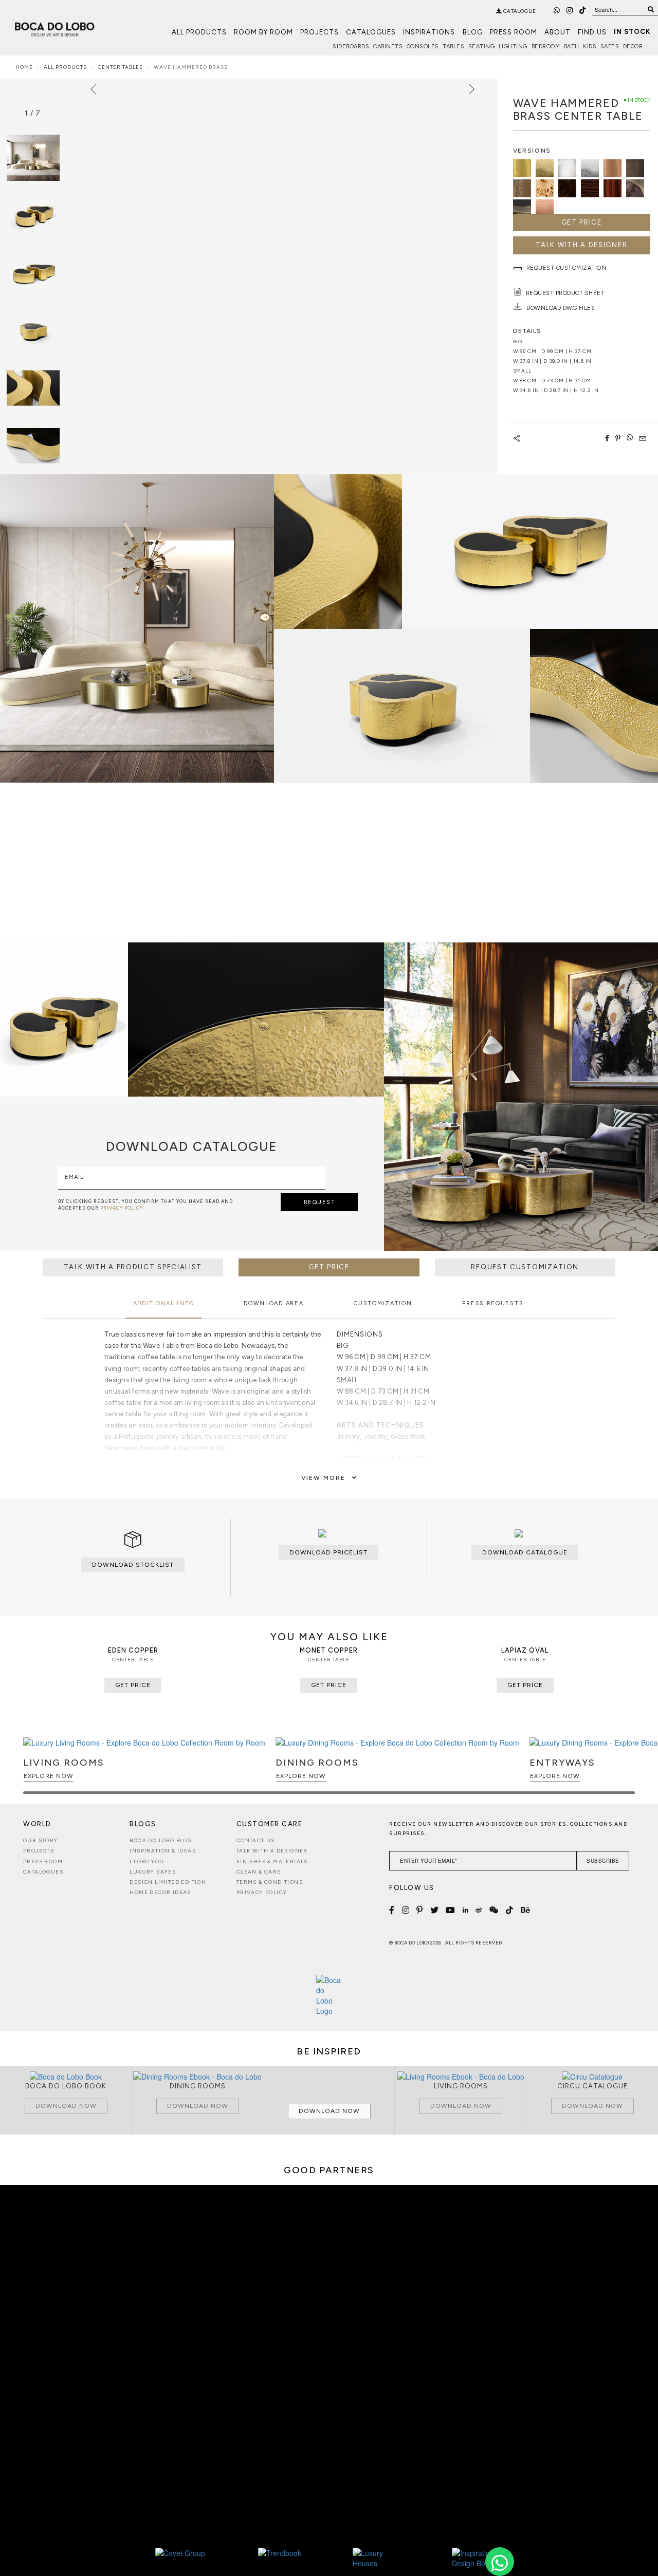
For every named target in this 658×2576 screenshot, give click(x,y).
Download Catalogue (525, 1552)
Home (24, 67)
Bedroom (546, 47)
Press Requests (493, 1303)
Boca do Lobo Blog (161, 1840)
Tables (453, 47)
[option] (33, 215)
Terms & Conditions (270, 1882)
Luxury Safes (153, 1872)
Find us (592, 32)
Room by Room (263, 32)
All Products (199, 32)
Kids (590, 47)
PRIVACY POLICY (122, 1208)
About (558, 32)
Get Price (582, 222)
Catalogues (371, 32)
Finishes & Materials (272, 1861)
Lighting (513, 47)
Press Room (514, 32)
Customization (383, 1303)
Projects (319, 32)
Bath (572, 47)
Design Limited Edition (168, 1882)
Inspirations (429, 32)
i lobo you (147, 1861)
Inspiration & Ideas (163, 1851)
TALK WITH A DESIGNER (581, 245)
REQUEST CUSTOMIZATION (525, 1267)
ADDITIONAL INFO (164, 1303)
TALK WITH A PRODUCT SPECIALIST (133, 1267)
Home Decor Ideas (160, 1892)
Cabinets (388, 47)
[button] (625, 1770)
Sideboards (351, 47)
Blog (473, 32)
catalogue (519, 11)
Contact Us (256, 1840)
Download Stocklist (133, 1565)
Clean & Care (259, 1872)
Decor (633, 47)
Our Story (41, 1840)
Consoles (423, 47)
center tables (120, 67)
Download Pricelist (328, 1552)
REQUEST (320, 1202)
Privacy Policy (262, 1892)
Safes (610, 47)
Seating (482, 47)
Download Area (273, 1303)
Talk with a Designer (272, 1851)
